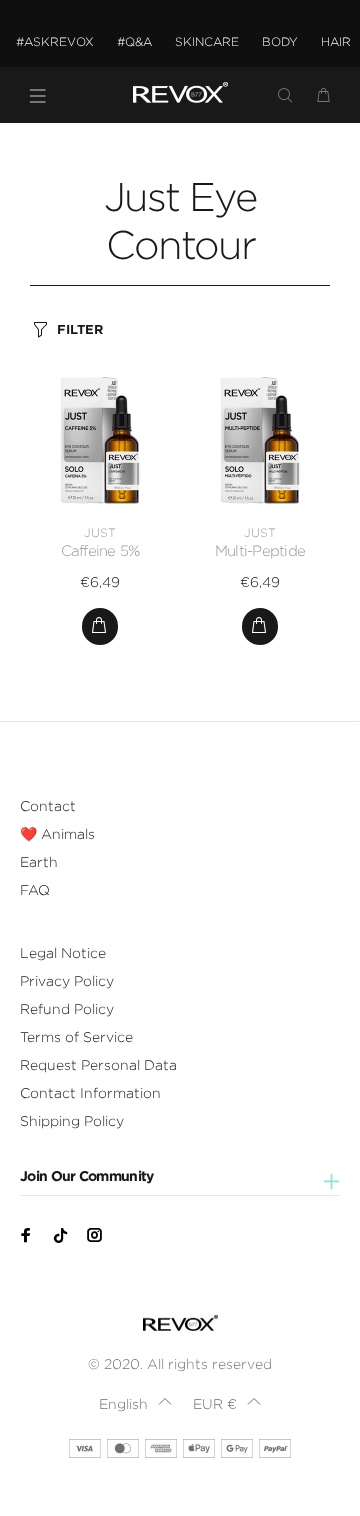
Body (280, 41)
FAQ (35, 890)
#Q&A (134, 41)
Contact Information (90, 1093)
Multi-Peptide (260, 551)
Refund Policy (67, 1009)
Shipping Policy (72, 1121)
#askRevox (55, 41)
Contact (48, 806)
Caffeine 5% (100, 551)
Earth (39, 862)
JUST (100, 532)
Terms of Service (76, 1037)
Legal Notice (63, 953)
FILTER (80, 329)
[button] (135, 1404)
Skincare (207, 41)
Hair (336, 41)
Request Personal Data (98, 1065)
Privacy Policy (67, 981)
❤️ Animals (57, 834)
